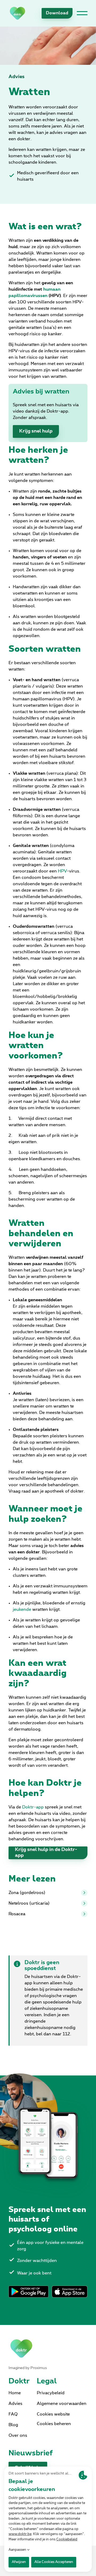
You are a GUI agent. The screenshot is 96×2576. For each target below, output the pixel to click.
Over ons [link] (18, 2435)
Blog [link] (13, 2425)
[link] (17, 13)
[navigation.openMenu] (82, 13)
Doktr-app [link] (33, 1807)
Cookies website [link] (53, 2414)
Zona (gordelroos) (27, 1893)
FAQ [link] (13, 2414)
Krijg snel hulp (36, 431)
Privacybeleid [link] (51, 2393)
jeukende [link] (22, 1609)
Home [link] (15, 2393)
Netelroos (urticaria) (29, 1903)
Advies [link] (17, 77)
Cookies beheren (54, 2424)
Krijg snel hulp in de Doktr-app (46, 1853)
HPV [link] (62, 871)
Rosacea (17, 1914)
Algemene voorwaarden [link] (62, 2404)
